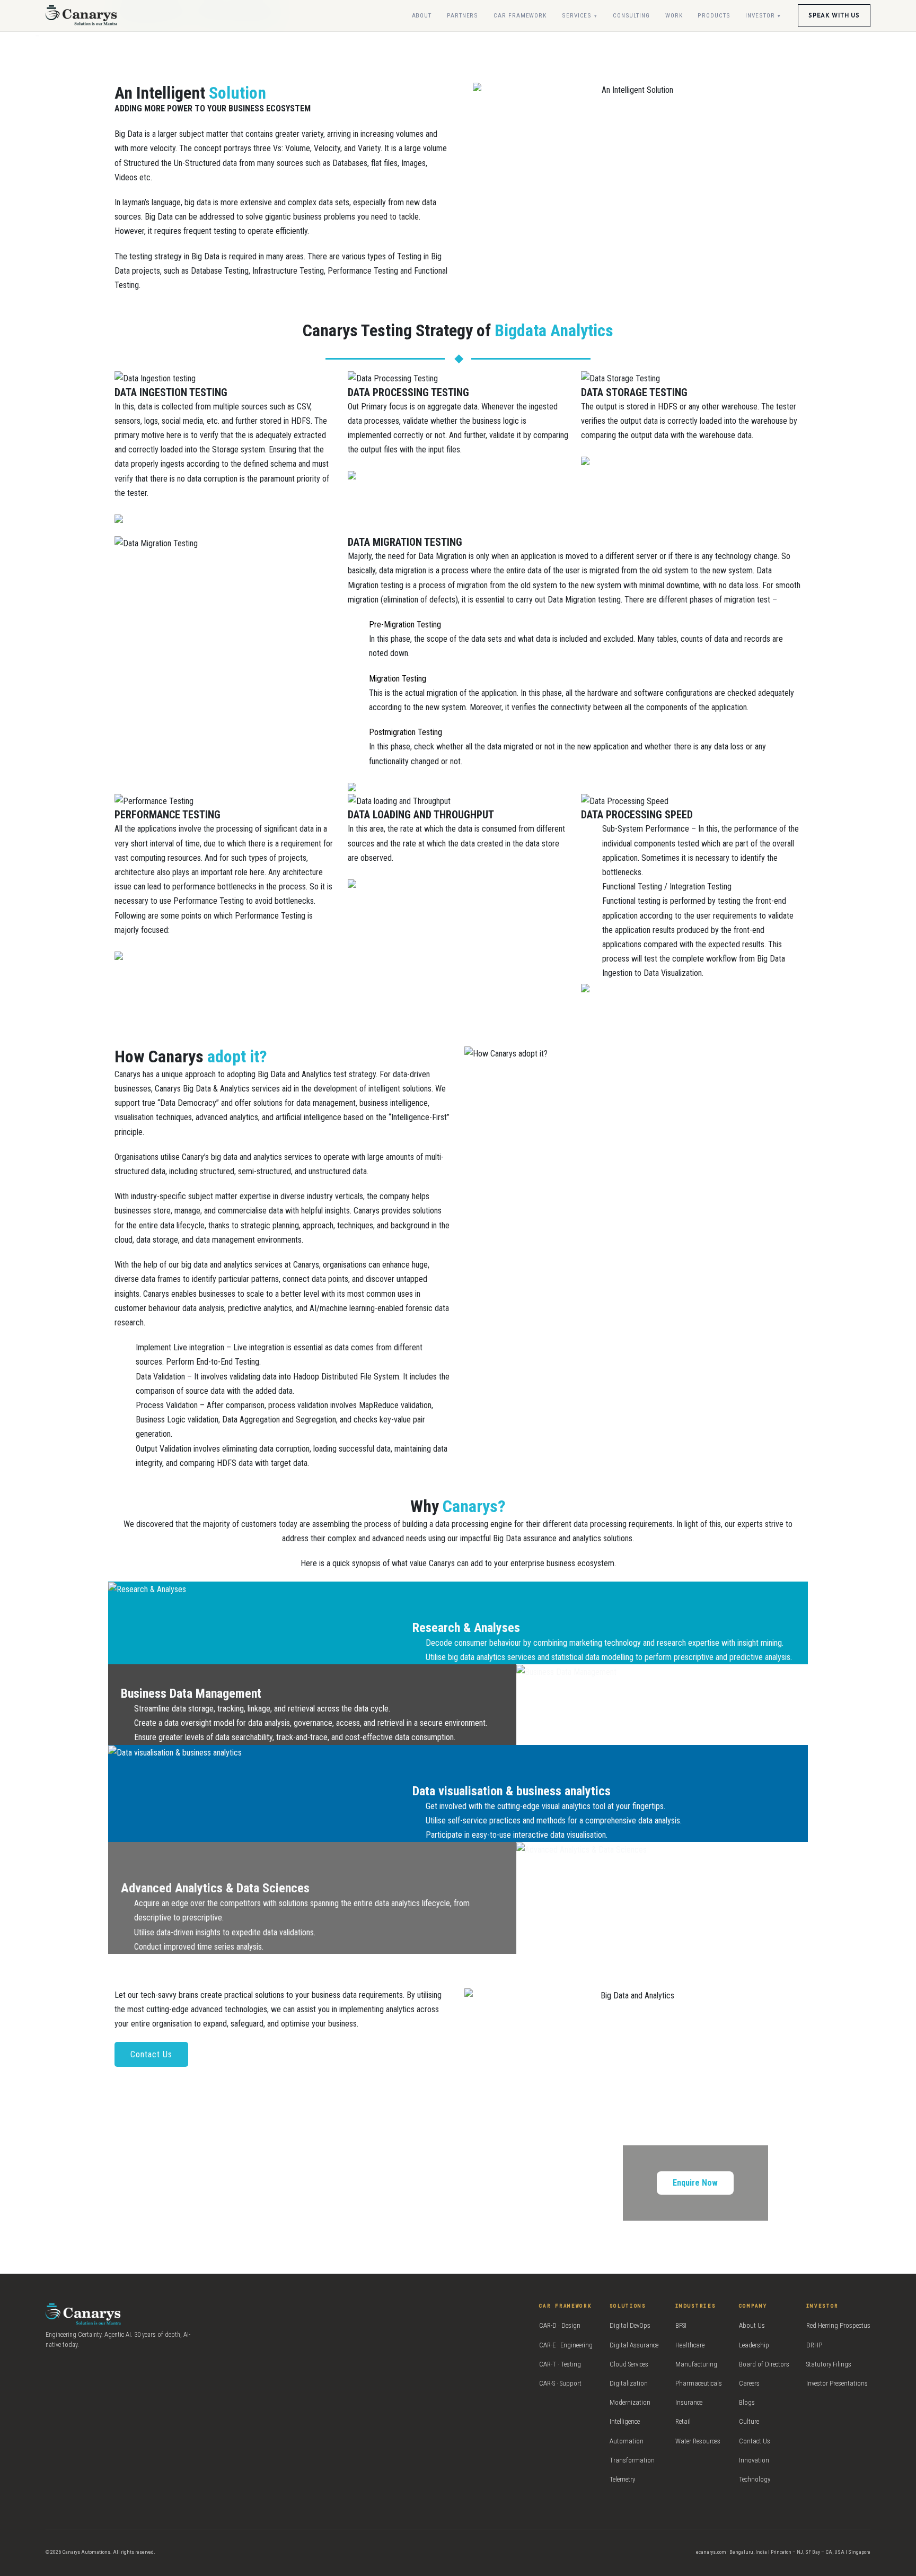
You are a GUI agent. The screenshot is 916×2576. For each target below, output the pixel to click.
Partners (463, 15)
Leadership (754, 2345)
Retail (683, 2421)
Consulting (631, 15)
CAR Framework (520, 15)
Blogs (747, 2402)
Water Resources (698, 2441)
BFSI (681, 2325)
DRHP (814, 2345)
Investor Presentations (837, 2383)
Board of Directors (764, 2364)
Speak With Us (834, 15)
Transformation (632, 2460)
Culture (749, 2421)
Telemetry (622, 2479)
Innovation (754, 2460)
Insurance (689, 2402)
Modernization (630, 2402)
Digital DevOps (630, 2325)
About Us (752, 2325)
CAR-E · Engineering (566, 2345)
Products (714, 15)
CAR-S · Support (560, 2383)
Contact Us (151, 2054)
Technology (755, 2479)
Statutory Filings (829, 2364)
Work (674, 15)
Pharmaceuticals (699, 2383)
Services (577, 15)
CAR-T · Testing (560, 2364)
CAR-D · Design (560, 2325)
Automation (627, 2441)
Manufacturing (696, 2364)
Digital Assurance (634, 2345)
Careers (749, 2383)
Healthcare (690, 2345)
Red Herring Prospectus (838, 2325)
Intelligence (625, 2421)
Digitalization (629, 2383)
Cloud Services (629, 2364)
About (422, 15)
